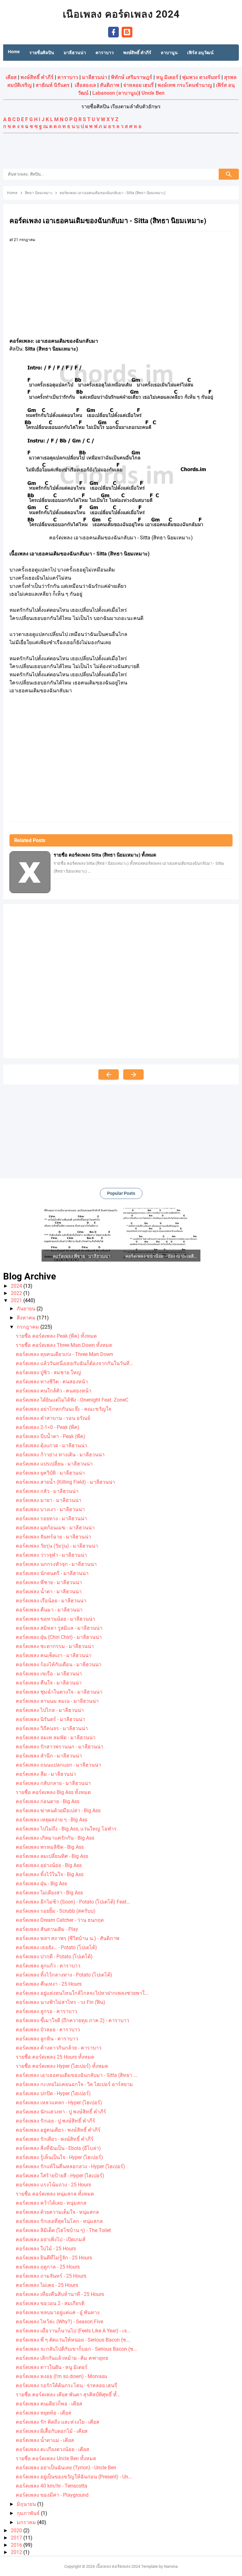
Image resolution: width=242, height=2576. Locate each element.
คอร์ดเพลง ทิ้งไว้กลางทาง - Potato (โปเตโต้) (64, 1975)
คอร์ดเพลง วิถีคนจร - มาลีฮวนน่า (52, 1728)
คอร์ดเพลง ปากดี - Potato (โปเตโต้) (54, 1957)
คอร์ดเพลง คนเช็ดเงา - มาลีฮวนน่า (54, 1655)
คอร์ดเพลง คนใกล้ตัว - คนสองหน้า (54, 1391)
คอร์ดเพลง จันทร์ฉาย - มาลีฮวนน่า (53, 1537)
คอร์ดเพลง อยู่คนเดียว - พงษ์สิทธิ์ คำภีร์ (58, 2130)
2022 (17, 1293)
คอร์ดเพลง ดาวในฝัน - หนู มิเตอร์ (52, 2367)
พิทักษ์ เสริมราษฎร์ (132, 77)
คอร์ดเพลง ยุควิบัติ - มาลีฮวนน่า (50, 1473)
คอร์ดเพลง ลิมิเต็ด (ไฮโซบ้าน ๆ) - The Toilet (63, 2230)
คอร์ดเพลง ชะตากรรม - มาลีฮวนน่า (55, 1646)
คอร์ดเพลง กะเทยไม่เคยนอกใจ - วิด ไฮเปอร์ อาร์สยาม (74, 2084)
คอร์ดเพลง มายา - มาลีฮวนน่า (49, 1500)
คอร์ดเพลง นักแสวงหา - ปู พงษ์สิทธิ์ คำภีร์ (61, 2112)
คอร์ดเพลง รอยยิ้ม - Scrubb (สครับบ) (56, 1911)
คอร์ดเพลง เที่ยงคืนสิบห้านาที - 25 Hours (60, 2294)
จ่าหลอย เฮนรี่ (138, 85)
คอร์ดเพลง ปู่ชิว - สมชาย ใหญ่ (48, 1372)
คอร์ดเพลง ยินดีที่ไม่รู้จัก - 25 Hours (54, 2258)
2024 (17, 1286)
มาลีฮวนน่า (95, 77)
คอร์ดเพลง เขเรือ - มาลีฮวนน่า (49, 1674)
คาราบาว (68, 77)
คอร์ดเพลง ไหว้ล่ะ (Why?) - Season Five (59, 2322)
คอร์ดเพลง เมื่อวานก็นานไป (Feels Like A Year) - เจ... (73, 2331)
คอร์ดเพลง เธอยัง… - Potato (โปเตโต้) (56, 1947)
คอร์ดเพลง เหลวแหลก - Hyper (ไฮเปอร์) (59, 2103)
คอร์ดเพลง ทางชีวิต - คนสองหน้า (52, 1382)
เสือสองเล (85, 85)
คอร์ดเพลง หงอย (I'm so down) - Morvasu (61, 2376)
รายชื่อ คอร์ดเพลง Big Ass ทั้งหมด (53, 1792)
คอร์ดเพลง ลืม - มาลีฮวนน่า (46, 1774)
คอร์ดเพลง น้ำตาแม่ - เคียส (45, 2440)
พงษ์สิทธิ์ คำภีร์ (37, 77)
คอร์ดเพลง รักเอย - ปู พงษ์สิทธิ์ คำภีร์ (55, 2121)
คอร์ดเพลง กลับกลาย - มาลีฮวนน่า (53, 1783)
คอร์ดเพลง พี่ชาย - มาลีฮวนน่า (49, 1582)
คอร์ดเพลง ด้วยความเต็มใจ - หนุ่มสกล (57, 2212)
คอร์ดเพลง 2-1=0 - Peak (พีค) (48, 1427)
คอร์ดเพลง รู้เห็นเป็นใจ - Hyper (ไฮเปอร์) (59, 2157)
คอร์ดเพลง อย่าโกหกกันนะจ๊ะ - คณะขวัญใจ (63, 1409)
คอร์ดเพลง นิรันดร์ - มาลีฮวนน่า (50, 1719)
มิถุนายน (27, 2504)
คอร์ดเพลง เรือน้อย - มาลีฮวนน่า (51, 1601)
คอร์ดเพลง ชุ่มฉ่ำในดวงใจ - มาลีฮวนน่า (59, 1692)
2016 (17, 2545)
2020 (17, 2531)
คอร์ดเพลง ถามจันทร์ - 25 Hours (51, 2276)
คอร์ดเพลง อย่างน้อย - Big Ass (49, 1865)
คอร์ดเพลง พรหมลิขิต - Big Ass (50, 1847)
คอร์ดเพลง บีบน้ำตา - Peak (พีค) (51, 1436)
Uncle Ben (153, 93)
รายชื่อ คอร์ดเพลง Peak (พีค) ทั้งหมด (56, 1336)
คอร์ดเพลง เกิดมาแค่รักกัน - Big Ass (55, 1838)
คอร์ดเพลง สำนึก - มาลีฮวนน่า (49, 1756)
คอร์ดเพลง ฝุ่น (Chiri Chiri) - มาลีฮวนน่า (59, 1637)
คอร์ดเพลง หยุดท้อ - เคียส (43, 2413)
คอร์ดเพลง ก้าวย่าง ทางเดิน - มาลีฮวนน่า (60, 1455)
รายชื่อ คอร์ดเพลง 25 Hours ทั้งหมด (55, 2057)
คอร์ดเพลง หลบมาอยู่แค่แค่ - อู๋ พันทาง (58, 2312)
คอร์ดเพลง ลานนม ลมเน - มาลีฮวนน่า (57, 1701)
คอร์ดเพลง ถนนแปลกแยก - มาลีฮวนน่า (58, 1765)
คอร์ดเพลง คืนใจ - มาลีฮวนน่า (49, 1683)
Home (14, 52)
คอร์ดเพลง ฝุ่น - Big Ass (41, 1884)
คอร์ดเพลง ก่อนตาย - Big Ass (48, 1801)
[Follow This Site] (127, 32)
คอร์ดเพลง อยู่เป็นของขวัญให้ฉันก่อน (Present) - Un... (74, 2477)
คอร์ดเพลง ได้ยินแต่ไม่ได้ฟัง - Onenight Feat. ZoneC (72, 1400)
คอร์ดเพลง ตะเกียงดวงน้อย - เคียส (52, 2449)
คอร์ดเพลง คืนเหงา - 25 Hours (49, 1984)
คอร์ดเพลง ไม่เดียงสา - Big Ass (49, 1893)
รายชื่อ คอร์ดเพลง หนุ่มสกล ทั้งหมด (55, 2194)
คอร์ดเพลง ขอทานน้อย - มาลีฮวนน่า (55, 1619)
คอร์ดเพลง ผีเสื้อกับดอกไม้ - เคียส (52, 2431)
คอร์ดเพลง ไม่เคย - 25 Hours (47, 2285)
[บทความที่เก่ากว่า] (133, 1074)
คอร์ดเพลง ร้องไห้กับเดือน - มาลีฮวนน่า (59, 1665)
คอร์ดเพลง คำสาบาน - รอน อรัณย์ (53, 1418)
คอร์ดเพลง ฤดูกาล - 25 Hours (48, 2267)
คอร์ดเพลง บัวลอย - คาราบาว (48, 2030)
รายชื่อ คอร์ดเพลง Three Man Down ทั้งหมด (64, 1345)
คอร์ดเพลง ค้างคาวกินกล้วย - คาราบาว (59, 2048)
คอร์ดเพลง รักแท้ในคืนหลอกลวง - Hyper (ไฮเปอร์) (70, 2166)
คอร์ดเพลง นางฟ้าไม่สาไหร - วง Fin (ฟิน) (60, 2002)
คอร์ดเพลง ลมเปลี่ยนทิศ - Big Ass (52, 1856)
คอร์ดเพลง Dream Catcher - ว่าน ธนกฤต (60, 1920)
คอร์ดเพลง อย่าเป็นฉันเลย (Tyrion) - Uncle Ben (66, 2468)
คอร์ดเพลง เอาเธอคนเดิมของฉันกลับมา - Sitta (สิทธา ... (77, 2075)
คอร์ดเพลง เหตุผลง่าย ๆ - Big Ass (52, 1820)
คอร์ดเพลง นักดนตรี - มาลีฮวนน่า (52, 1573)
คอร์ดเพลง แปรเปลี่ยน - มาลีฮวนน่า (54, 1464)
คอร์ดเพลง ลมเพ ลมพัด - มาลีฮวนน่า (56, 1738)
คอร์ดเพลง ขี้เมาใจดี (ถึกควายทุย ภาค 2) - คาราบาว (72, 2020)
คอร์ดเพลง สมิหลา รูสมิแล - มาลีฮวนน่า (59, 1628)
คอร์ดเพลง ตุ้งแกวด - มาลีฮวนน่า (52, 1445)
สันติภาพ (110, 85)
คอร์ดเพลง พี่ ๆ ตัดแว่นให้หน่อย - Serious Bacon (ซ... (73, 2340)
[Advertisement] (121, 152)
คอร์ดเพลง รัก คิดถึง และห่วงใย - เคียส (58, 2422)
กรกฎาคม (29, 1327)
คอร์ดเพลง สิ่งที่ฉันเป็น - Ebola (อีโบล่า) (58, 2148)
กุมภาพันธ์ (29, 2513)
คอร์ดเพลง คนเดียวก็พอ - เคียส (49, 2404)
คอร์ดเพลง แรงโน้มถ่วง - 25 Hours (53, 2185)
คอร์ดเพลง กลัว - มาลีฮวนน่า (47, 1491)
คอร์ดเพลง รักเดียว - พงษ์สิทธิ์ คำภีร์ (55, 2139)
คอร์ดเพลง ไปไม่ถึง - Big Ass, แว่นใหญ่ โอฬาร (66, 1829)
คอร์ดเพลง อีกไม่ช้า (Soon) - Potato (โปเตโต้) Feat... (73, 1902)
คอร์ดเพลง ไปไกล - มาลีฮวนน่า (50, 1710)
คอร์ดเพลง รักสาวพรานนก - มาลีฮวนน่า (60, 1747)
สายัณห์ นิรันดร (53, 85)
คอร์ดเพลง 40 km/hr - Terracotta (52, 2486)
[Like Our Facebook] (113, 32)
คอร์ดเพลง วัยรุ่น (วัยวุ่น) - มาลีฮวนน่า (57, 1546)
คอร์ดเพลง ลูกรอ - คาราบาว (46, 2011)
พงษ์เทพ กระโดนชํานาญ (185, 85)
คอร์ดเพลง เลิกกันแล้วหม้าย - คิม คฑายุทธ (62, 2358)
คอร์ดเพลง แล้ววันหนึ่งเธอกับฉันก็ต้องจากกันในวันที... (75, 1363)
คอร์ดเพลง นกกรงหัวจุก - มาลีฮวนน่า (56, 1564)
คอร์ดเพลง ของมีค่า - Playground (52, 2495)
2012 (17, 2552)
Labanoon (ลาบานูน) (116, 93)
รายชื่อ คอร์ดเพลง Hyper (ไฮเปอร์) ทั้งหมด (62, 2066)
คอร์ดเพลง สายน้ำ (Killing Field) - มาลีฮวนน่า (65, 1482)
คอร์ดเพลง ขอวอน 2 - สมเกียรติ (50, 2303)
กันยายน (27, 1309)
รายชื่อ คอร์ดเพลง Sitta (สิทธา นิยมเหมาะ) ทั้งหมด (105, 855)
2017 (17, 2538)
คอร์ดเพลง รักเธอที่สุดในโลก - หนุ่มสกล (59, 2221)
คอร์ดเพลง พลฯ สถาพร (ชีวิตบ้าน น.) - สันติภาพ (68, 1938)
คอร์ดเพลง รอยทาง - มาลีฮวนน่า (51, 1519)
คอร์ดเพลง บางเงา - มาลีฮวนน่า (50, 1509)
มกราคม (27, 2522)
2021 (17, 1300)
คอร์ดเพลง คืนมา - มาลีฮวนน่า (49, 1610)
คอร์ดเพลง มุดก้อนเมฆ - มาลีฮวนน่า (55, 1528)
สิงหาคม (27, 1318)
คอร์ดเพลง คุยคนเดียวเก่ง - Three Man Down (64, 1354)
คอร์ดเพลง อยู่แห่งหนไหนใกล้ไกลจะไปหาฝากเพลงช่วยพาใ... (82, 1993)
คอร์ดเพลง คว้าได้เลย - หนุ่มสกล (51, 2203)
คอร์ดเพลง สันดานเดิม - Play (47, 1929)
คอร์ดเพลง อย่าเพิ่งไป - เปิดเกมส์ (51, 2239)
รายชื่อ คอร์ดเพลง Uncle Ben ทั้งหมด (56, 2458)
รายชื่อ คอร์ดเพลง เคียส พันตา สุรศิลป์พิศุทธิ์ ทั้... (68, 2395)
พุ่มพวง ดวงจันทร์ (201, 77)
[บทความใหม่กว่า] (109, 1074)
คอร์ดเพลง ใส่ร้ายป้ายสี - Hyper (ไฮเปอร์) (60, 2176)
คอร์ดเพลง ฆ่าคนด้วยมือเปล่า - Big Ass (58, 1811)
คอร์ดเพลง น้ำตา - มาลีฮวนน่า (49, 1592)
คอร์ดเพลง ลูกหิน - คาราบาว (47, 2039)
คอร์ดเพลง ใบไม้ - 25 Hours (46, 2249)
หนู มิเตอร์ (167, 77)
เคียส (11, 77)
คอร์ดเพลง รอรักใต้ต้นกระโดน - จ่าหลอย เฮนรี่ (66, 2385)
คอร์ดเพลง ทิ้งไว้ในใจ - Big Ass (50, 1874)
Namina (171, 2566)
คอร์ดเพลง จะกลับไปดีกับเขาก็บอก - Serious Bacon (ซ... (76, 2349)
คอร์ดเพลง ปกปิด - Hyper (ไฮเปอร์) (53, 2093)
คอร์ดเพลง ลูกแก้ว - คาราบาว (48, 1966)
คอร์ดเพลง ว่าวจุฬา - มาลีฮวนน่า (51, 1555)
